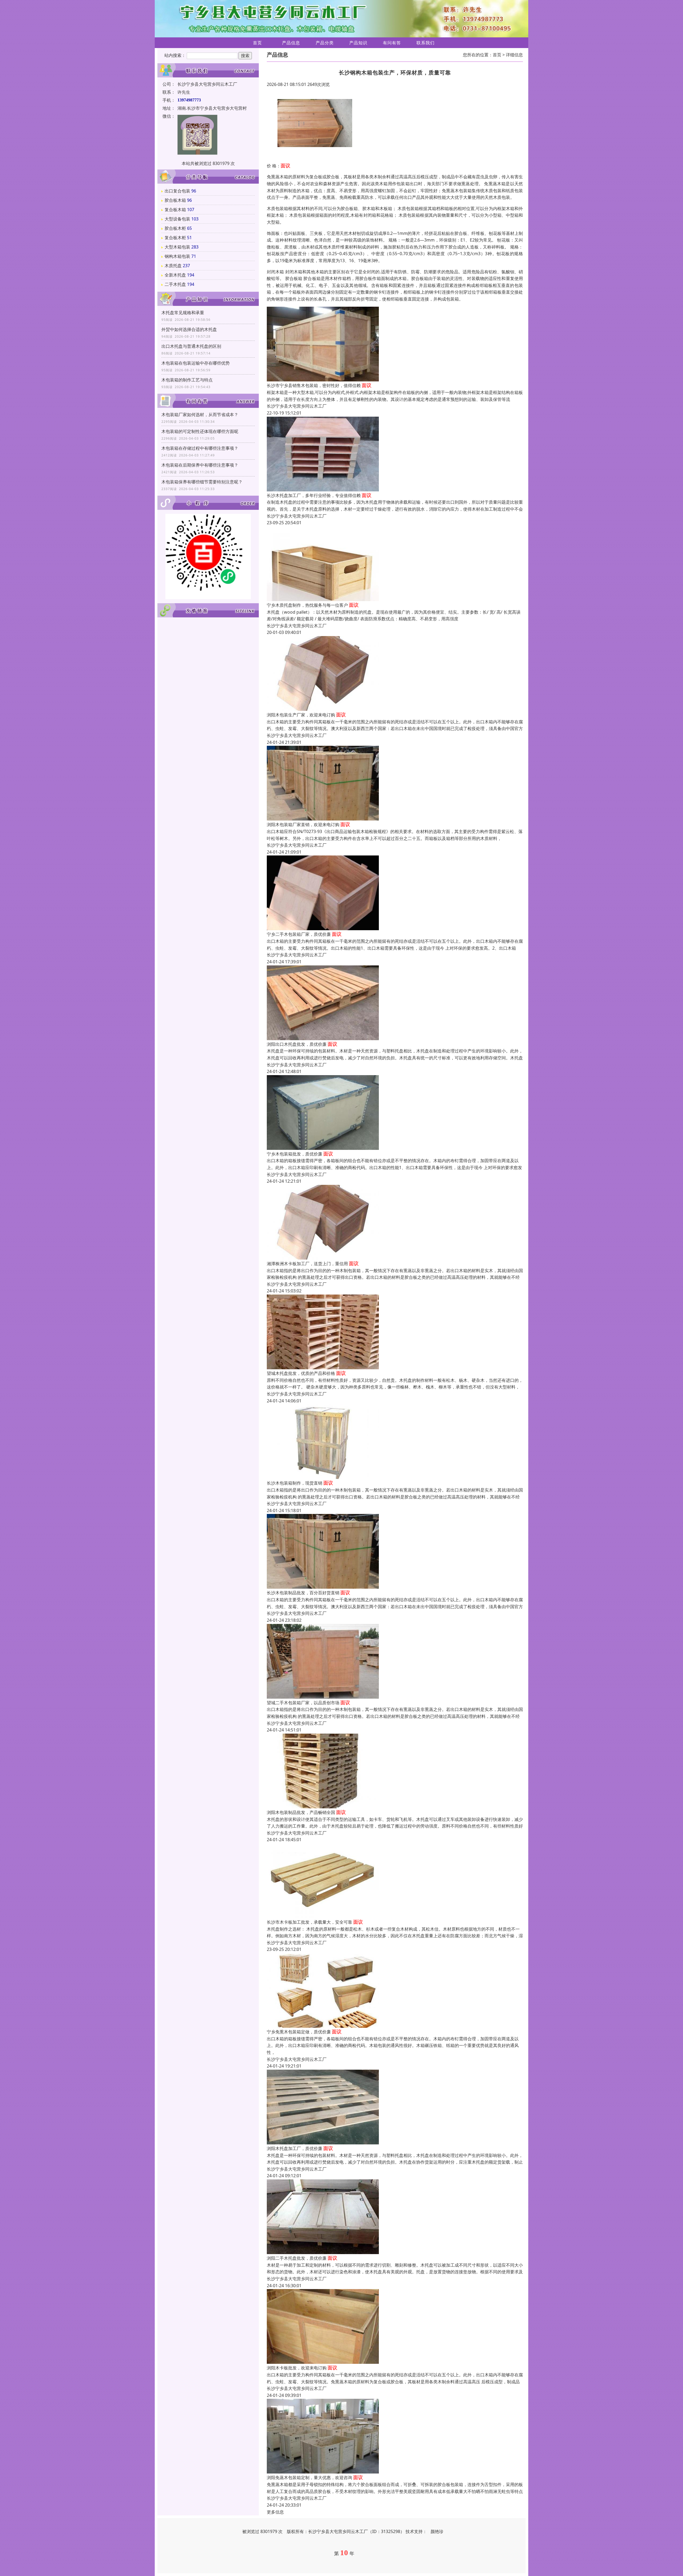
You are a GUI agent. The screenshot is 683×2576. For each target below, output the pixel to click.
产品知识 (358, 43)
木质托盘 (173, 266)
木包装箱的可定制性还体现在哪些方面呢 (200, 431)
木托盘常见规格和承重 (183, 313)
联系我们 (426, 43)
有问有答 (392, 43)
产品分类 (325, 43)
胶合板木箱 (175, 200)
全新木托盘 (175, 275)
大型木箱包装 (177, 247)
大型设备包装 (177, 219)
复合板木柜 (175, 238)
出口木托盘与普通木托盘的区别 (191, 346)
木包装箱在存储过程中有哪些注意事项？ (200, 448)
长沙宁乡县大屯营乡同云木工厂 (297, 406)
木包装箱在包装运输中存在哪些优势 (196, 363)
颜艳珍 (437, 2531)
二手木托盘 (175, 284)
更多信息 (275, 2512)
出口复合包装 (177, 191)
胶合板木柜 (175, 228)
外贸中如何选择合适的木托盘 (189, 329)
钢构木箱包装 (177, 256)
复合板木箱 (175, 210)
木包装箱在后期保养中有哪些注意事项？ (200, 465)
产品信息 (291, 43)
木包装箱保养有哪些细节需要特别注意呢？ (202, 482)
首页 (257, 43)
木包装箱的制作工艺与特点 (187, 380)
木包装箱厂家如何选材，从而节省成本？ (200, 415)
